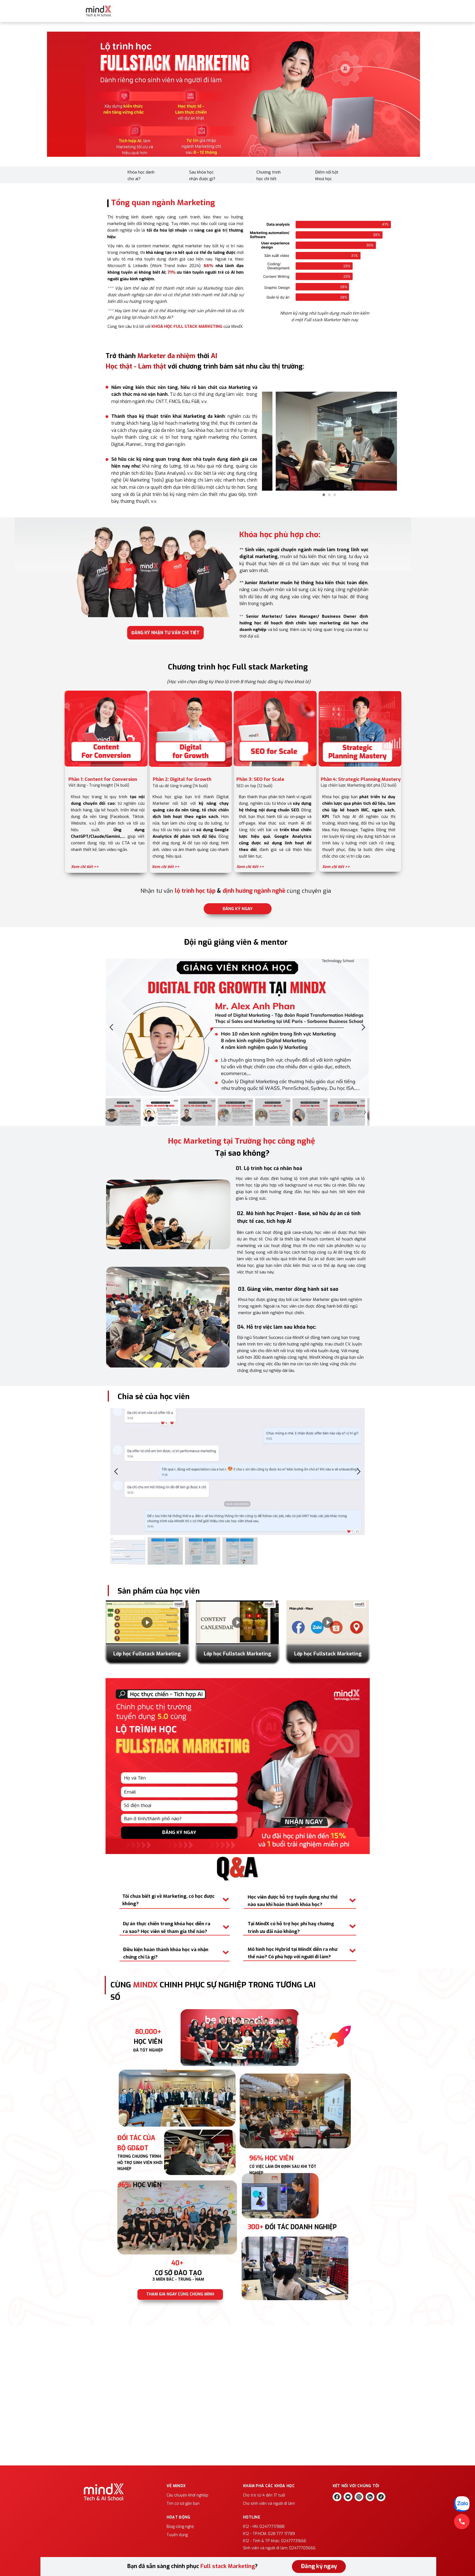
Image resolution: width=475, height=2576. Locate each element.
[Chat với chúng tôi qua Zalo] (462, 2504)
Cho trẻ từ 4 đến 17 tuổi (264, 2495)
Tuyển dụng (177, 2535)
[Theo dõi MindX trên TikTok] (381, 2497)
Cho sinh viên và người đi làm (269, 2504)
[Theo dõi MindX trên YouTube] (348, 2497)
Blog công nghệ (180, 2527)
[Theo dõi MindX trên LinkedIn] (370, 2497)
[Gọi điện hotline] (462, 2522)
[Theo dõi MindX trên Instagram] (359, 2497)
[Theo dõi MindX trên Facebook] (337, 2497)
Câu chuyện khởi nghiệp (187, 2495)
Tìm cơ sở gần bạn (183, 2504)
